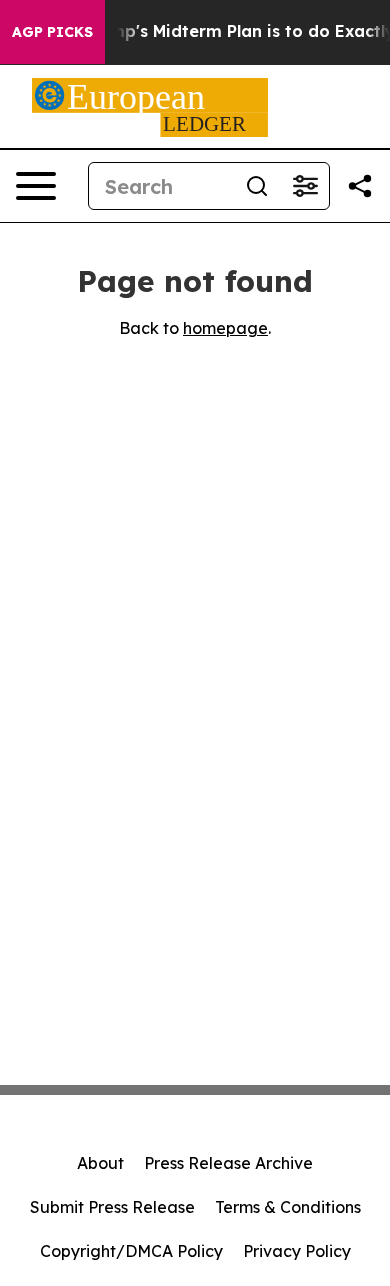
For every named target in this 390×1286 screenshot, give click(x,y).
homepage (225, 328)
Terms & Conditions (288, 1207)
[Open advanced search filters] (305, 186)
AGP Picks (52, 32)
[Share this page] (360, 186)
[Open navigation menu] (36, 186)
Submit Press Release (112, 1207)
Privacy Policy (297, 1251)
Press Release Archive (228, 1163)
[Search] (257, 186)
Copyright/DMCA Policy (131, 1251)
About (100, 1163)
